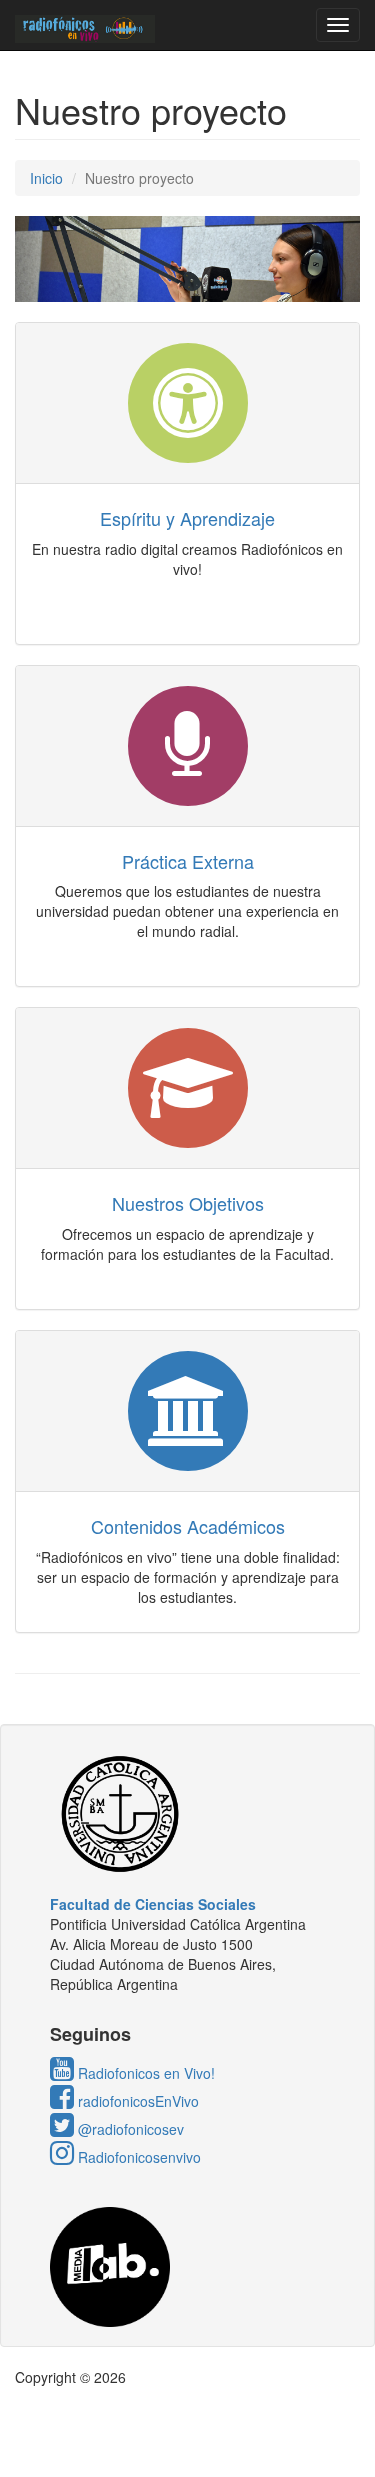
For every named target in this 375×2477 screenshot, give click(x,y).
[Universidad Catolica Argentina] (187, 1814)
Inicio (46, 178)
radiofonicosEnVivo (136, 2101)
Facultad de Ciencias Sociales (153, 1904)
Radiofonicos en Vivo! (144, 2073)
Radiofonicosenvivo (137, 2157)
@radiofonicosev (129, 2129)
